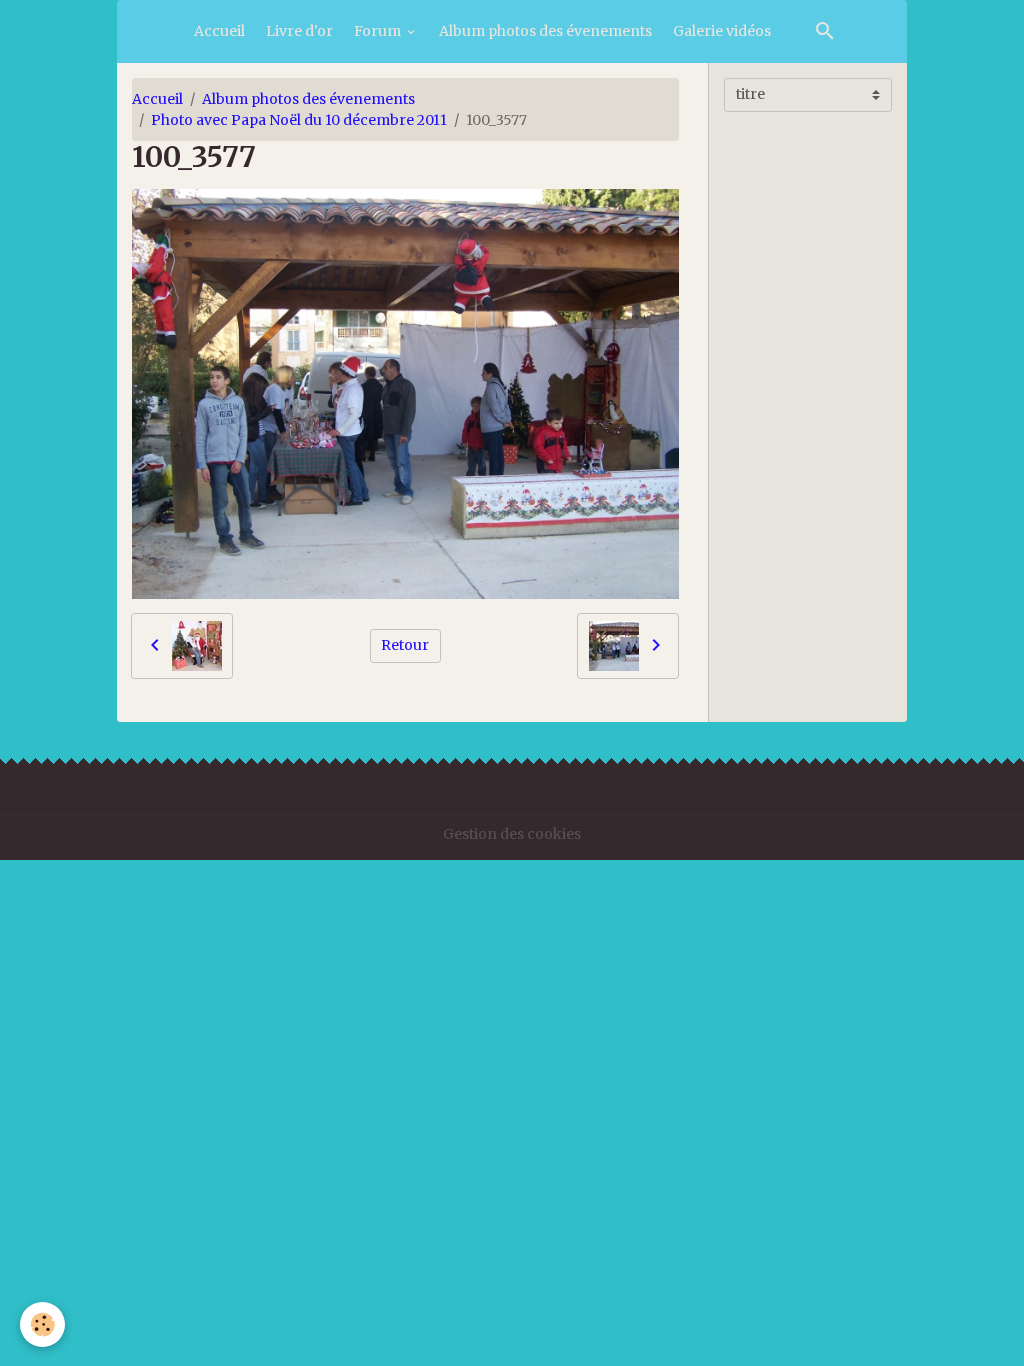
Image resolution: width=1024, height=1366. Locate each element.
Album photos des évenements (545, 31)
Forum (379, 31)
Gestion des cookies (512, 834)
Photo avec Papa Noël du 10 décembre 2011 (299, 120)
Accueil (219, 31)
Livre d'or (299, 31)
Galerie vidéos (722, 31)
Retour (405, 645)
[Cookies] (42, 1324)
